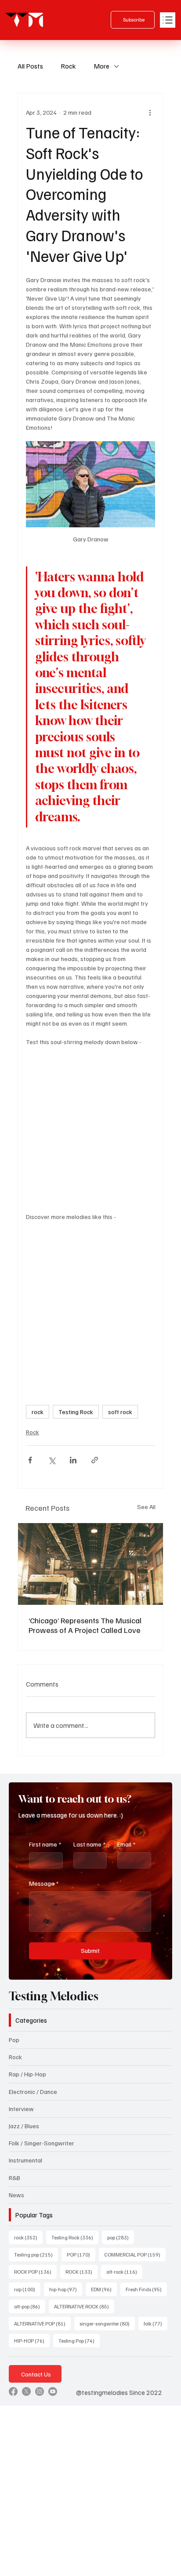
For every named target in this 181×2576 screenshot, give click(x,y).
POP (81, 2254)
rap (27, 2289)
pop (121, 2237)
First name (45, 1844)
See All (146, 1507)
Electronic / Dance (33, 2092)
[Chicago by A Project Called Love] (90, 1564)
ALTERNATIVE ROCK (84, 2306)
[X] (26, 2391)
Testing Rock (76, 1412)
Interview (21, 2109)
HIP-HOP (32, 2340)
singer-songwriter (107, 2323)
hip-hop (66, 2289)
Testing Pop (79, 2340)
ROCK (81, 2271)
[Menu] (168, 20)
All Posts (30, 66)
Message (44, 1883)
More (101, 66)
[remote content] (90, 1125)
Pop (14, 2040)
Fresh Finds (146, 2289)
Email (126, 1844)
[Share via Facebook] (30, 1460)
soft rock (120, 1412)
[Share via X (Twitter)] (52, 1460)
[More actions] (150, 112)
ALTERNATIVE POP (42, 2323)
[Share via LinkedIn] (73, 1460)
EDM (104, 2289)
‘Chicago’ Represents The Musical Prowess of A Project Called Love (85, 1625)
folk (156, 2323)
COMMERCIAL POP (135, 2254)
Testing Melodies (54, 1996)
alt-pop (30, 2306)
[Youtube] (53, 2391)
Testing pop (36, 2254)
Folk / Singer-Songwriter (42, 2143)
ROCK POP (35, 2271)
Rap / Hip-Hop (27, 2074)
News (16, 2195)
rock (38, 1412)
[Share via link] (95, 1460)
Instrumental (25, 2160)
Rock (68, 66)
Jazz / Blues (24, 2126)
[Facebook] (13, 2391)
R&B (14, 2178)
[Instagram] (40, 2391)
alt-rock (124, 2271)
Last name (89, 1844)
